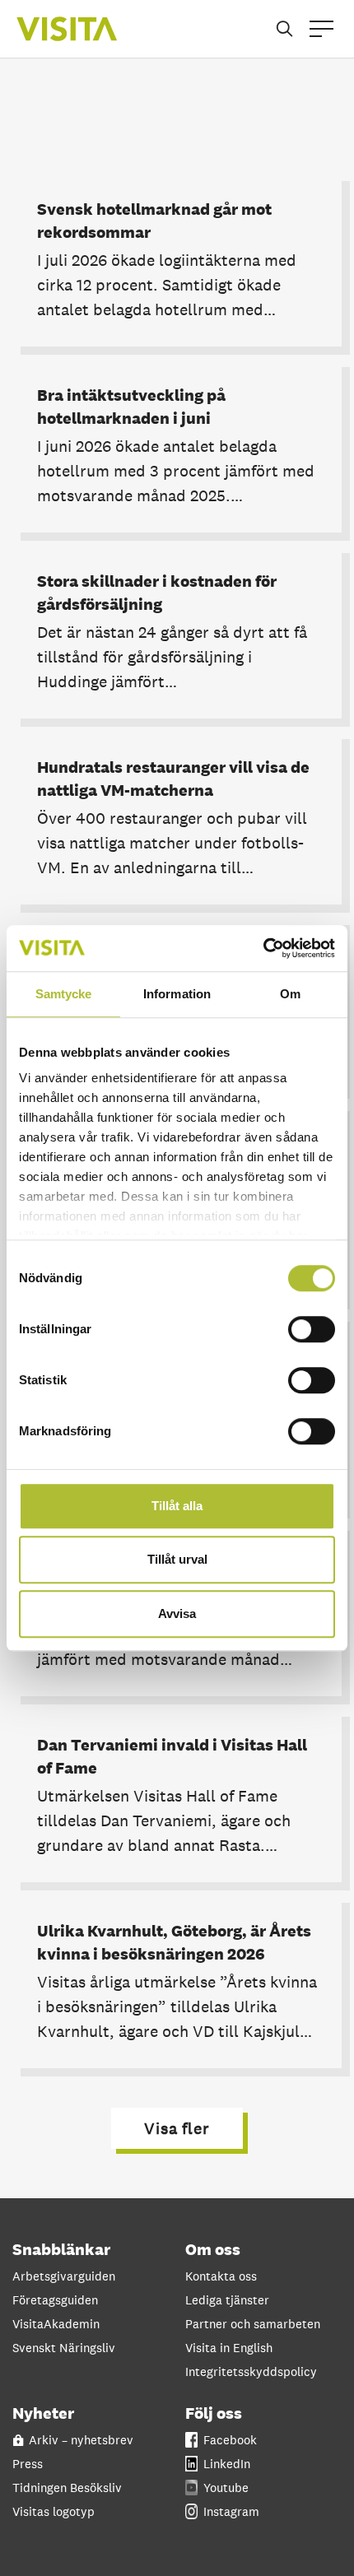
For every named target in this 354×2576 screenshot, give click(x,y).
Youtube (226, 2488)
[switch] (312, 1329)
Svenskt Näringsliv (64, 2348)
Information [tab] (177, 994)
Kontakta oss (221, 2276)
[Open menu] (321, 29)
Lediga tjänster (227, 2300)
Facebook (230, 2440)
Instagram (231, 2511)
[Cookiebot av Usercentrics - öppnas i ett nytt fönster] (263, 948)
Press (28, 2464)
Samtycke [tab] (64, 994)
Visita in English (229, 2348)
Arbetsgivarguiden (64, 2276)
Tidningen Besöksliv (67, 2488)
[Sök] (284, 29)
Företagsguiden (55, 2300)
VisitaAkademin (56, 2324)
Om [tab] (290, 994)
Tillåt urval (177, 1559)
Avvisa (177, 1613)
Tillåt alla (177, 1506)
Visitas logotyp (54, 2511)
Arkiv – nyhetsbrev (81, 2440)
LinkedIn (227, 2464)
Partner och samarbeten (253, 2324)
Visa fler (177, 2128)
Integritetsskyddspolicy (251, 2371)
